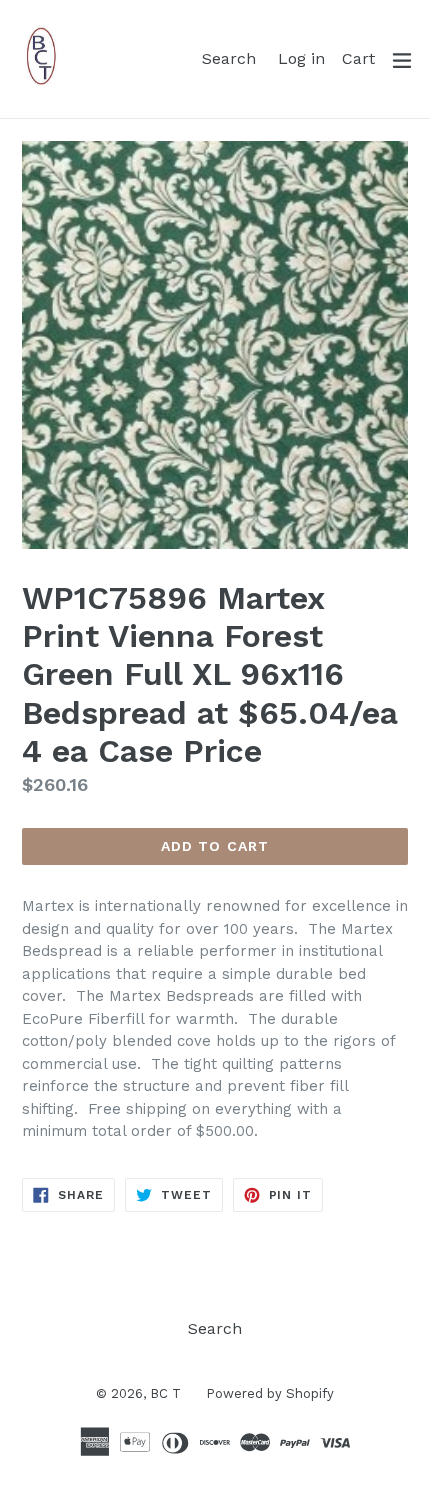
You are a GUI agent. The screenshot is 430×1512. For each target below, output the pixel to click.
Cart (361, 58)
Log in (304, 58)
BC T (165, 1393)
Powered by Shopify (270, 1393)
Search (232, 58)
